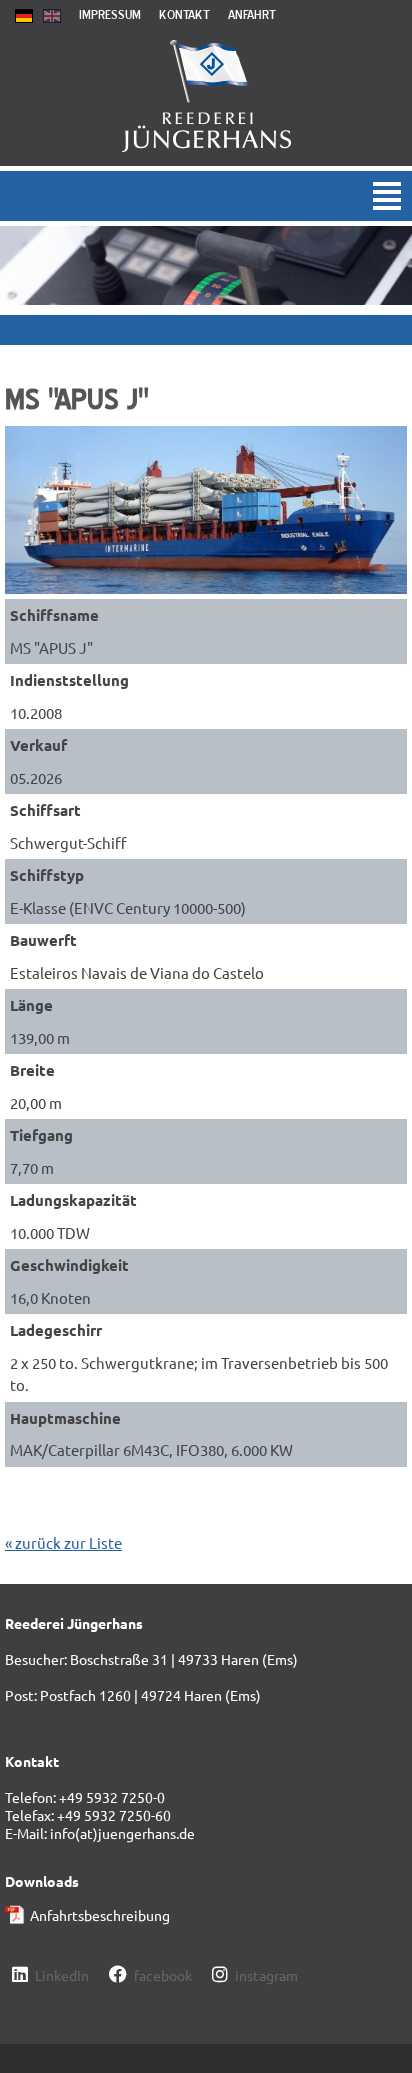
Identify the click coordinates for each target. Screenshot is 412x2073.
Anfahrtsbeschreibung (100, 1915)
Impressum (110, 14)
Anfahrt (252, 14)
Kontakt (184, 14)
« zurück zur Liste (63, 1542)
